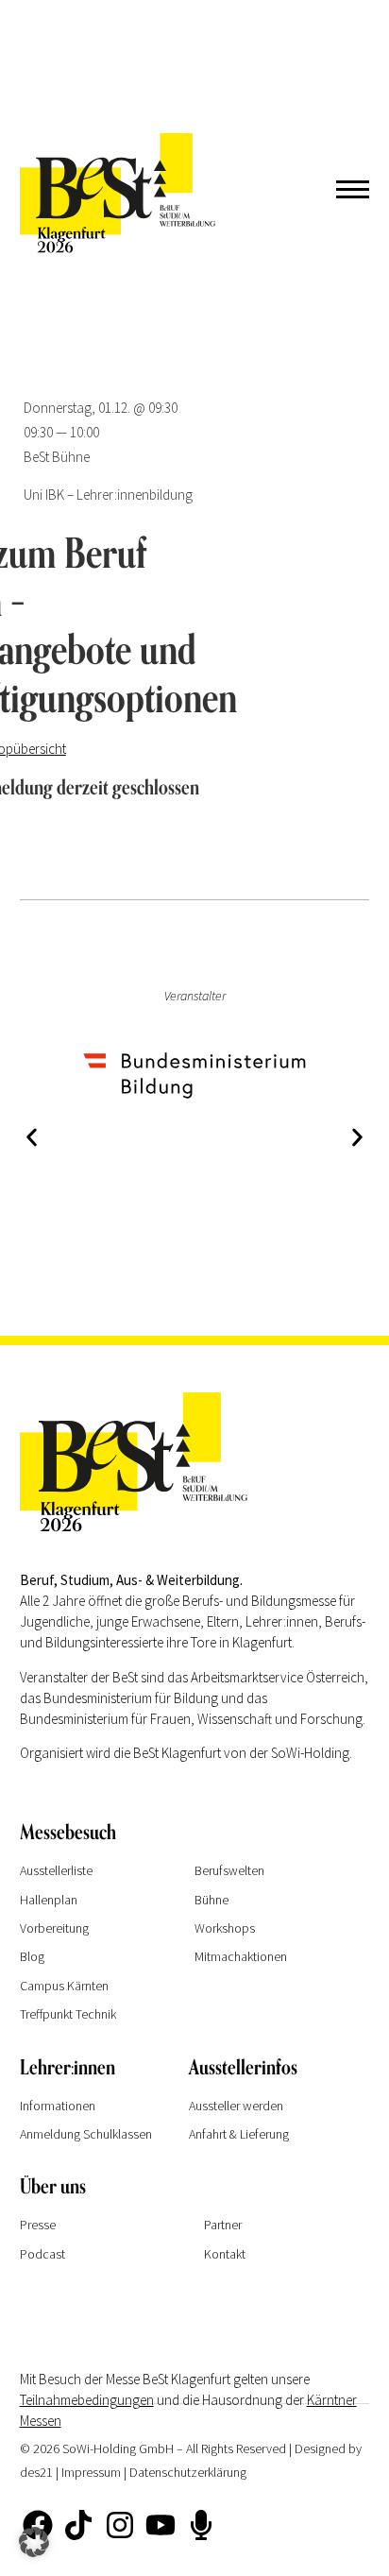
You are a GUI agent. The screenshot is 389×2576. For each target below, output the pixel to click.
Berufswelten (229, 1870)
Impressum (91, 2472)
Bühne (211, 1900)
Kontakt (225, 2254)
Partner (223, 2225)
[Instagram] (119, 2525)
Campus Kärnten (64, 1986)
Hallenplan (49, 1900)
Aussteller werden (236, 2106)
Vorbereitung (54, 1928)
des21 (36, 2472)
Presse (38, 2225)
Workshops (225, 1928)
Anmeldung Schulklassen (86, 2134)
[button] (32, 1137)
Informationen (58, 2106)
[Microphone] (201, 2525)
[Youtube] (161, 2525)
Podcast (42, 2254)
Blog (32, 1956)
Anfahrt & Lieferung (239, 2134)
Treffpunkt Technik (68, 2014)
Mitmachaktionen (241, 1956)
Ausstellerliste (56, 1870)
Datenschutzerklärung (188, 2472)
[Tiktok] (78, 2525)
